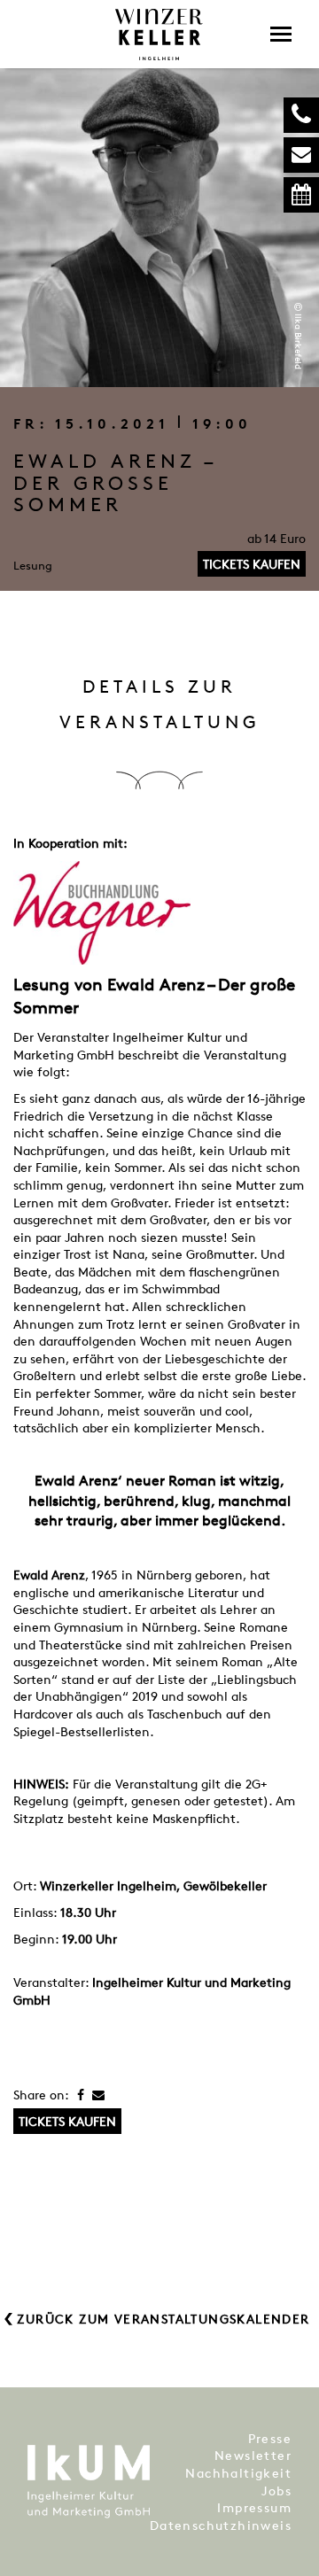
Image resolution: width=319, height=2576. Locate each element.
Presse (270, 2438)
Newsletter (253, 2455)
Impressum (254, 2507)
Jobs (276, 2491)
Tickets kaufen (252, 564)
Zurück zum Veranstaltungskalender (163, 2319)
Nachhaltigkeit (238, 2473)
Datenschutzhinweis (221, 2525)
